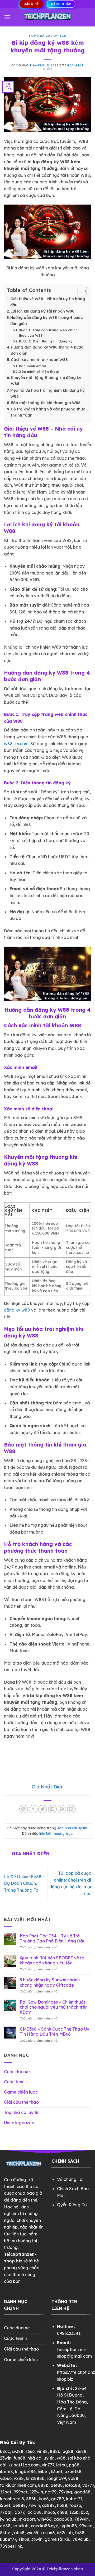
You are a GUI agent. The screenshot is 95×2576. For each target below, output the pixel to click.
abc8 (19, 2533)
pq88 (74, 2465)
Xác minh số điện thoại (39, 372)
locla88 (34, 2512)
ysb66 (6, 2478)
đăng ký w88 (17, 1310)
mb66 (49, 2512)
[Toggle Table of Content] (80, 291)
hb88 (62, 2505)
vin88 (42, 2451)
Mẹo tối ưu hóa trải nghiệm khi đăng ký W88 (47, 393)
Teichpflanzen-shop (65, 2569)
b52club (65, 2533)
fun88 (19, 2458)
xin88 (81, 2451)
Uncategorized (19, 2123)
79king (65, 2492)
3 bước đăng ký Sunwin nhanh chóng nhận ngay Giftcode (50, 1982)
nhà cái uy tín (41, 2458)
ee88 (5, 2526)
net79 (51, 2492)
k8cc (5, 2451)
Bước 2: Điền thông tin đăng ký (46, 341)
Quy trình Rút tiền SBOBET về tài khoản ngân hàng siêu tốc (53, 1960)
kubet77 (74, 2499)
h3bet (57, 2471)
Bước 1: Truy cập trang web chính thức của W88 (48, 333)
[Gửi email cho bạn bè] (52, 1809)
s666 (30, 2451)
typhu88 (69, 2526)
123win (36, 2492)
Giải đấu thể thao (21, 2102)
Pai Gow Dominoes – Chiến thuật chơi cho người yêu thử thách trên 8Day (54, 2007)
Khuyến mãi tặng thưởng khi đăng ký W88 (46, 381)
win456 (44, 2519)
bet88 (57, 2485)
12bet (6, 2492)
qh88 (62, 2512)
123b (74, 2512)
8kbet (6, 2533)
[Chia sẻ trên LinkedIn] (71, 1809)
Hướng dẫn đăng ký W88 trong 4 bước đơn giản (46, 321)
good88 (82, 2492)
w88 (61, 2458)
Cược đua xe (17, 2072)
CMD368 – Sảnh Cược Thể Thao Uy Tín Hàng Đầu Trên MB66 (54, 2032)
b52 (84, 2512)
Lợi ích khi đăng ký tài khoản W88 (42, 311)
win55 (32, 2533)
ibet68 (6, 2471)
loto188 (73, 2485)
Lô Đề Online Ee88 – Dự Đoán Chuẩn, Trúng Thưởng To (24, 1883)
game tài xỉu (58, 2539)
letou (61, 2465)
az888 (48, 2505)
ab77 (19, 2512)
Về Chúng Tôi (70, 2179)
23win (6, 2458)
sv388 (18, 2451)
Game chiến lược (21, 2092)
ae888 (19, 2505)
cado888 (63, 2519)
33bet (43, 2471)
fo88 (80, 2533)
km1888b (35, 2478)
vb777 (88, 2485)
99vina (86, 2526)
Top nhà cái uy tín (47, 36)
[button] (7, 17)
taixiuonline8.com (18, 2485)
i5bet (5, 2505)
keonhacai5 (12, 2499)
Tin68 (24, 2539)
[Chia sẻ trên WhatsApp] (24, 1809)
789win (82, 2519)
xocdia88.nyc (44, 2526)
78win (34, 2505)
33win (37, 2539)
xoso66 (47, 2533)
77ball (6, 2512)
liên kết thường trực (56, 1833)
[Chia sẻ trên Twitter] (43, 1809)
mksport (27, 2519)
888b (55, 2451)
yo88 (73, 2478)
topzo (75, 2505)
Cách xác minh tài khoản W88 (39, 360)
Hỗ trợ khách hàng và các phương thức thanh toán (48, 412)
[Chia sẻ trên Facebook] (33, 1809)
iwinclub (8, 2519)
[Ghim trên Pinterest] (62, 1809)
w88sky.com (16, 744)
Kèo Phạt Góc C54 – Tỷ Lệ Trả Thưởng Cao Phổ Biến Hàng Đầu (53, 1938)
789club (81, 2539)
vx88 (19, 2478)
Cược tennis (16, 2082)
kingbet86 (25, 2471)
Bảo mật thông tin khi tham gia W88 (46, 403)
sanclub (21, 2526)
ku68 (44, 2499)
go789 (57, 2499)
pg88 (68, 2451)
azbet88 (73, 2471)
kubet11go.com (24, 2465)
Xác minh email (32, 366)
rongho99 (56, 2478)
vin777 (48, 2465)
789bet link (11, 2546)
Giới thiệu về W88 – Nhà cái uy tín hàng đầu (48, 302)
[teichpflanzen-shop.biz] (47, 17)
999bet (20, 2492)
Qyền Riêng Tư (72, 2205)
